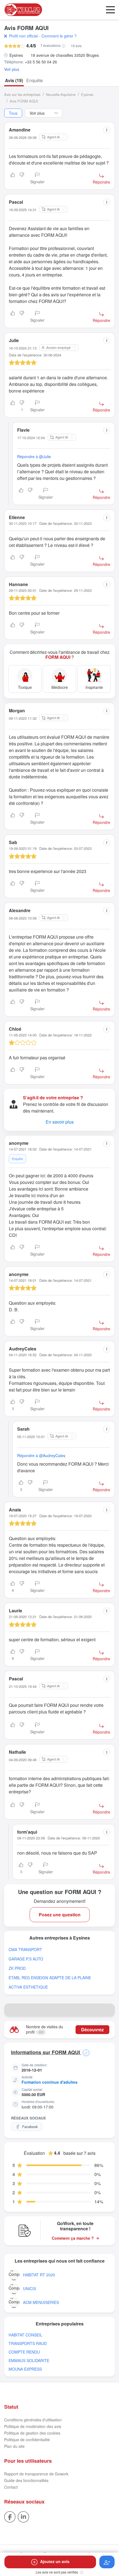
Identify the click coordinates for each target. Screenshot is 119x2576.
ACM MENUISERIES (41, 2302)
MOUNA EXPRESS (25, 2369)
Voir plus (12, 69)
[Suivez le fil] (107, 2562)
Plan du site (14, 2446)
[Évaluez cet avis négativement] (22, 179)
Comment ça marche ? (73, 2238)
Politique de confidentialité (27, 2440)
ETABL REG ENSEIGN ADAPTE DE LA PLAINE (50, 1978)
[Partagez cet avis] (107, 130)
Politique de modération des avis (33, 2426)
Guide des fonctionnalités (26, 2480)
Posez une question (60, 1915)
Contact (11, 2487)
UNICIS (29, 2289)
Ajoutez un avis (55, 2561)
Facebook (30, 2127)
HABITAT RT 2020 (39, 2275)
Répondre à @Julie (34, 456)
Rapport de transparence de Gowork (36, 2474)
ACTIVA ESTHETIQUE (28, 1987)
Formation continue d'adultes (50, 2082)
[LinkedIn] (23, 2516)
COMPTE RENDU (24, 2352)
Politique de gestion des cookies (32, 2433)
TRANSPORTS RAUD (28, 2343)
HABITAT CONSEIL (25, 2335)
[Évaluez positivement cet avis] (13, 179)
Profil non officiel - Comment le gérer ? (43, 36)
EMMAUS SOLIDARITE (29, 2361)
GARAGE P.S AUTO (26, 1959)
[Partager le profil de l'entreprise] (108, 2010)
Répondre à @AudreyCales (41, 1455)
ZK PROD (17, 1968)
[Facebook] (10, 2516)
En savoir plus (60, 1122)
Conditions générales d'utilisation (33, 2420)
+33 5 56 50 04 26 (41, 62)
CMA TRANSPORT (25, 1950)
